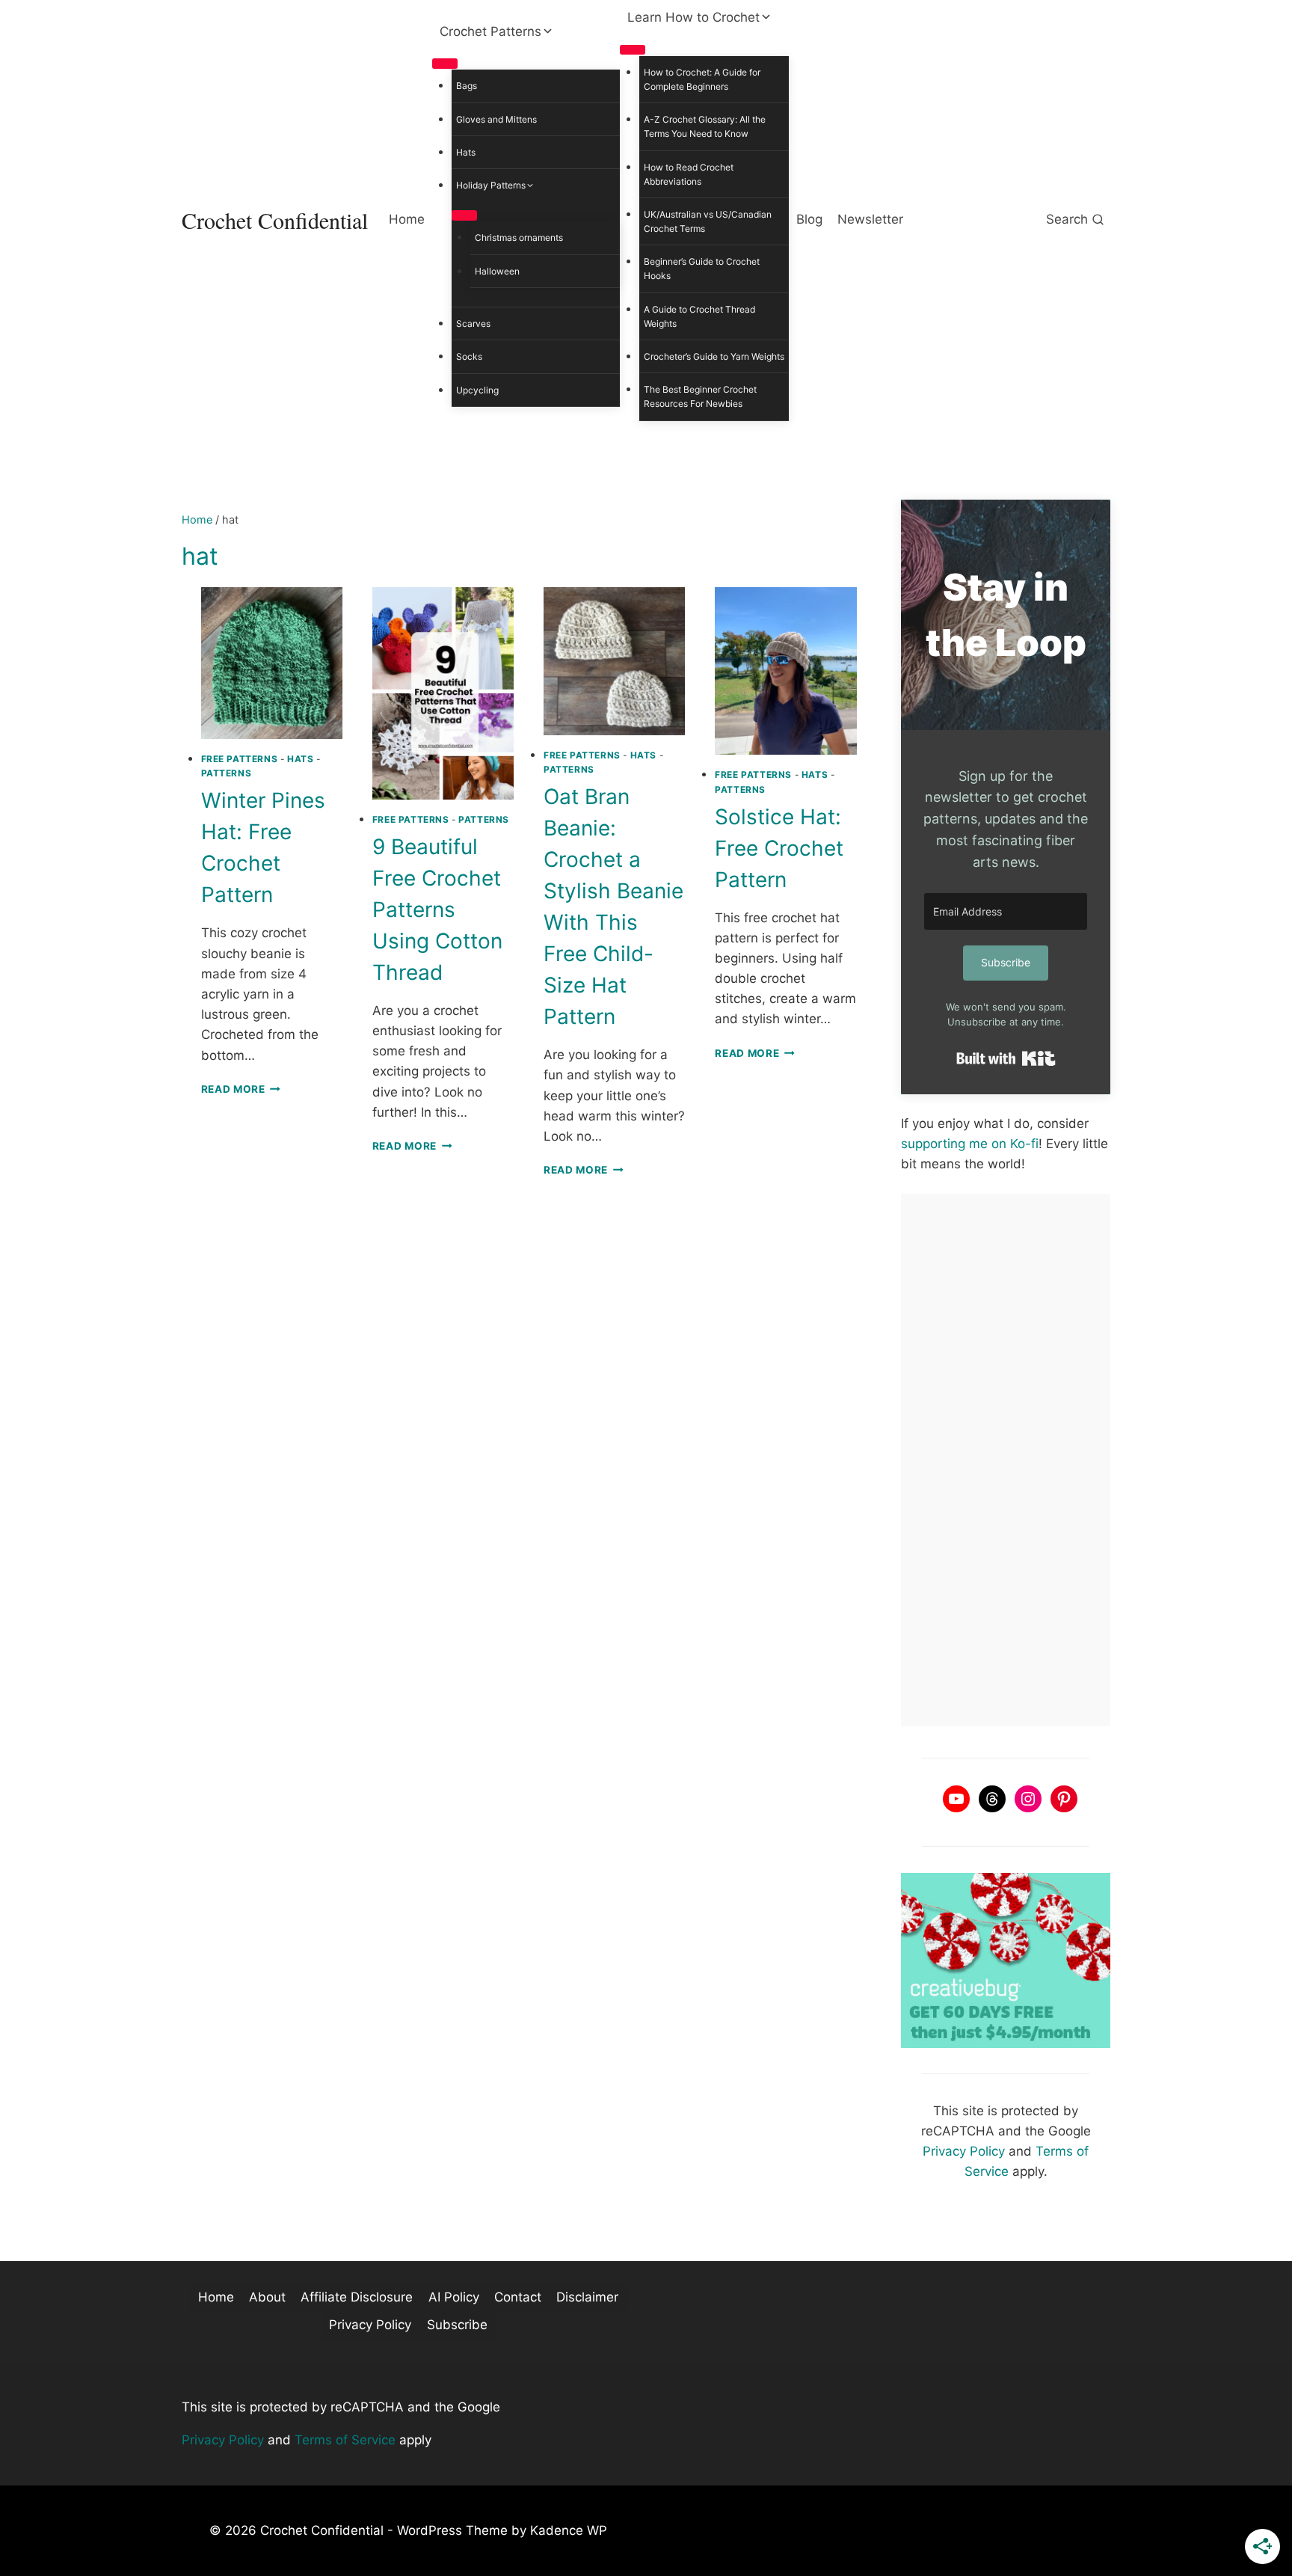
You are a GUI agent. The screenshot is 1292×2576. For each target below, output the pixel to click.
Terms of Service (345, 2440)
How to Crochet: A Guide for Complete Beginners (702, 79)
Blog (809, 219)
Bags (467, 86)
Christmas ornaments (519, 237)
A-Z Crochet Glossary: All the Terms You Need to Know (705, 126)
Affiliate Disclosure (357, 2297)
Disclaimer (587, 2297)
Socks (469, 356)
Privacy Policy (964, 2151)
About (267, 2297)
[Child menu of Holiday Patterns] (464, 215)
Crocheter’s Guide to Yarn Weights (714, 356)
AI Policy (454, 2297)
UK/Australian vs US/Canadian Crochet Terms (708, 221)
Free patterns (240, 759)
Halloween (497, 271)
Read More (241, 1089)
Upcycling (477, 390)
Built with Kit (1006, 1058)
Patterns (227, 773)
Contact (518, 2297)
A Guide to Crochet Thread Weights (699, 316)
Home (407, 219)
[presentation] (272, 663)
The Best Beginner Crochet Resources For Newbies (700, 396)
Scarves (473, 323)
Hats (466, 152)
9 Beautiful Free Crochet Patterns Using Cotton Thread (437, 910)
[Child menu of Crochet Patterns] (445, 64)
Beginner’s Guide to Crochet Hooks (702, 269)
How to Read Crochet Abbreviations (689, 174)
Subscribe (457, 2325)
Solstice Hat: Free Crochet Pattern (779, 848)
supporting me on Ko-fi (970, 1144)
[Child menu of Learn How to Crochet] (633, 50)
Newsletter (870, 219)
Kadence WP (569, 2530)
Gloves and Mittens (496, 119)
